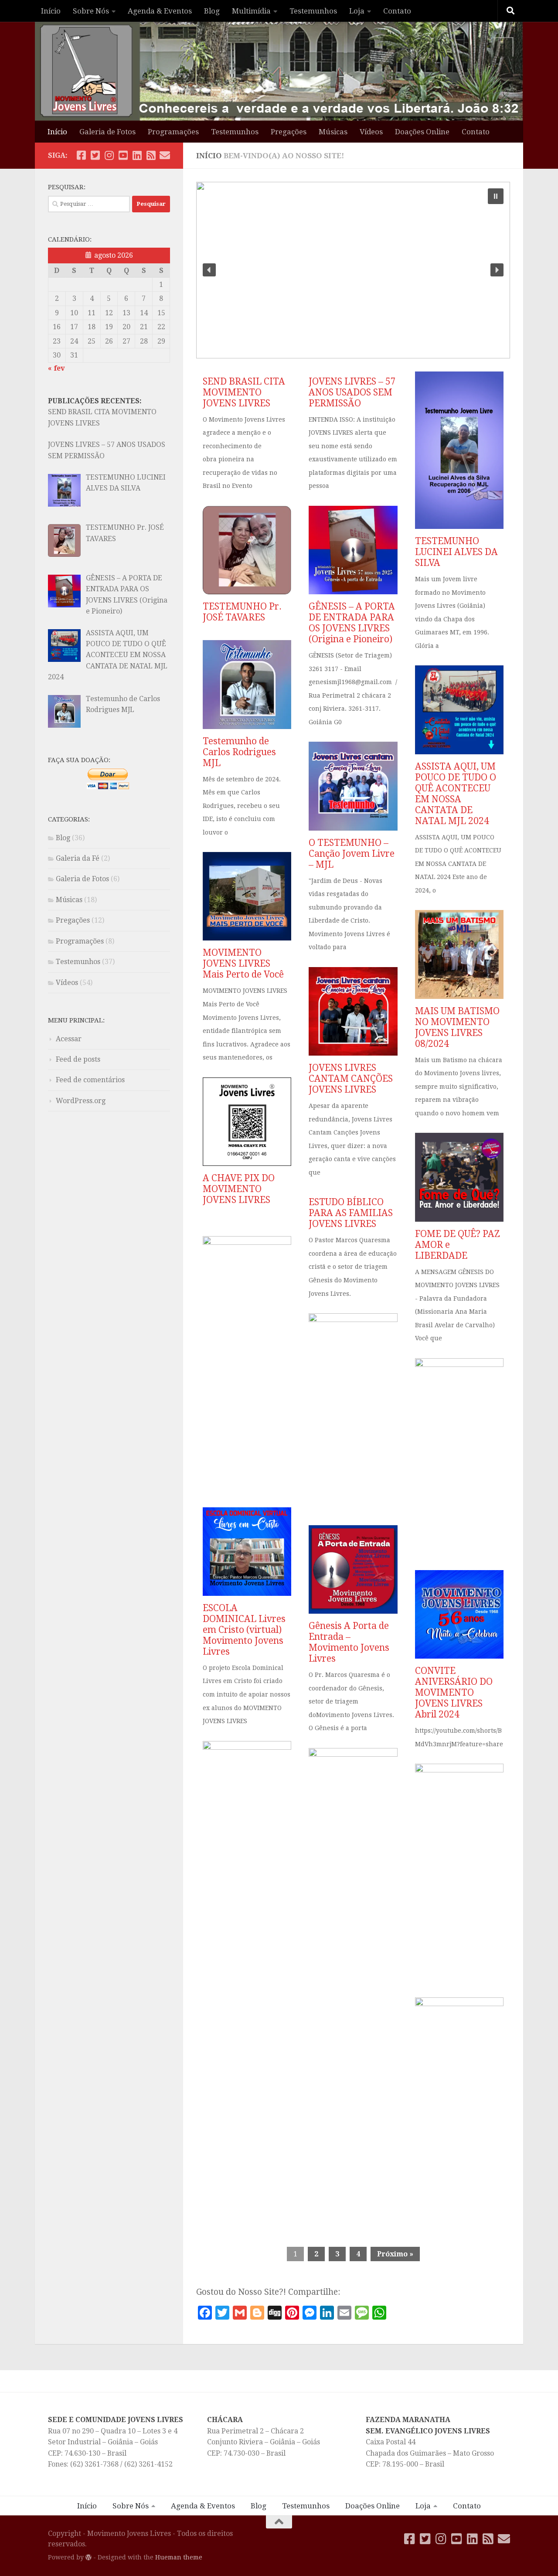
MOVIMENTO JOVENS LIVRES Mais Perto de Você (243, 963)
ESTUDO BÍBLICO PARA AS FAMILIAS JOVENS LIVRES (351, 1213)
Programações (173, 132)
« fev (56, 368)
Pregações (289, 132)
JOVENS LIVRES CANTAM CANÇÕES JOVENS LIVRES (351, 1078)
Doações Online (422, 132)
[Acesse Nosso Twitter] (95, 155)
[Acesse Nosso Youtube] (123, 155)
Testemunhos (313, 11)
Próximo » (395, 2254)
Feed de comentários (90, 1080)
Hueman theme (179, 2557)
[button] (496, 196)
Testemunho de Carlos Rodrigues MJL (239, 752)
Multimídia (251, 11)
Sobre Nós (91, 11)
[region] (353, 270)
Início (51, 11)
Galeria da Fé (78, 858)
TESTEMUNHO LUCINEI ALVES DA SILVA (456, 552)
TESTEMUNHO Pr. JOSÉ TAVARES (242, 612)
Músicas (333, 132)
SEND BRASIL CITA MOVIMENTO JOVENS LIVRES (244, 392)
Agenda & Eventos (160, 11)
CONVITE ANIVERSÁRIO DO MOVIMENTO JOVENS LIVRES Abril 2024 (454, 1692)
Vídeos (371, 132)
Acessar (69, 1039)
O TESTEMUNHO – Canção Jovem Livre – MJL (352, 854)
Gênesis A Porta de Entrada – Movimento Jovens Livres (349, 1642)
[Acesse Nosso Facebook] (81, 155)
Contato (397, 11)
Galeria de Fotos (107, 132)
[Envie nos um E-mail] (165, 155)
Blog (212, 11)
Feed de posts (78, 1059)
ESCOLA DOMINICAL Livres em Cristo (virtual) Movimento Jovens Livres (244, 1630)
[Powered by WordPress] (88, 2557)
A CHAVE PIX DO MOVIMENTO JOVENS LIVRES (239, 1189)
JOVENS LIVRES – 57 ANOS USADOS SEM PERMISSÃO (352, 392)
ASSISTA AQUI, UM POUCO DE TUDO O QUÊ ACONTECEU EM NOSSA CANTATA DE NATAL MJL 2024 (456, 794)
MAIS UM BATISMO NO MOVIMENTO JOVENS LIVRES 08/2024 (457, 1027)
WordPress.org (81, 1101)
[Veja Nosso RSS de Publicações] (151, 155)
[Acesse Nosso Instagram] (109, 155)
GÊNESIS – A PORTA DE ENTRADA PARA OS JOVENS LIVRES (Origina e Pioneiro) (352, 623)
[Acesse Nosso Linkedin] (137, 155)
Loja (357, 11)
